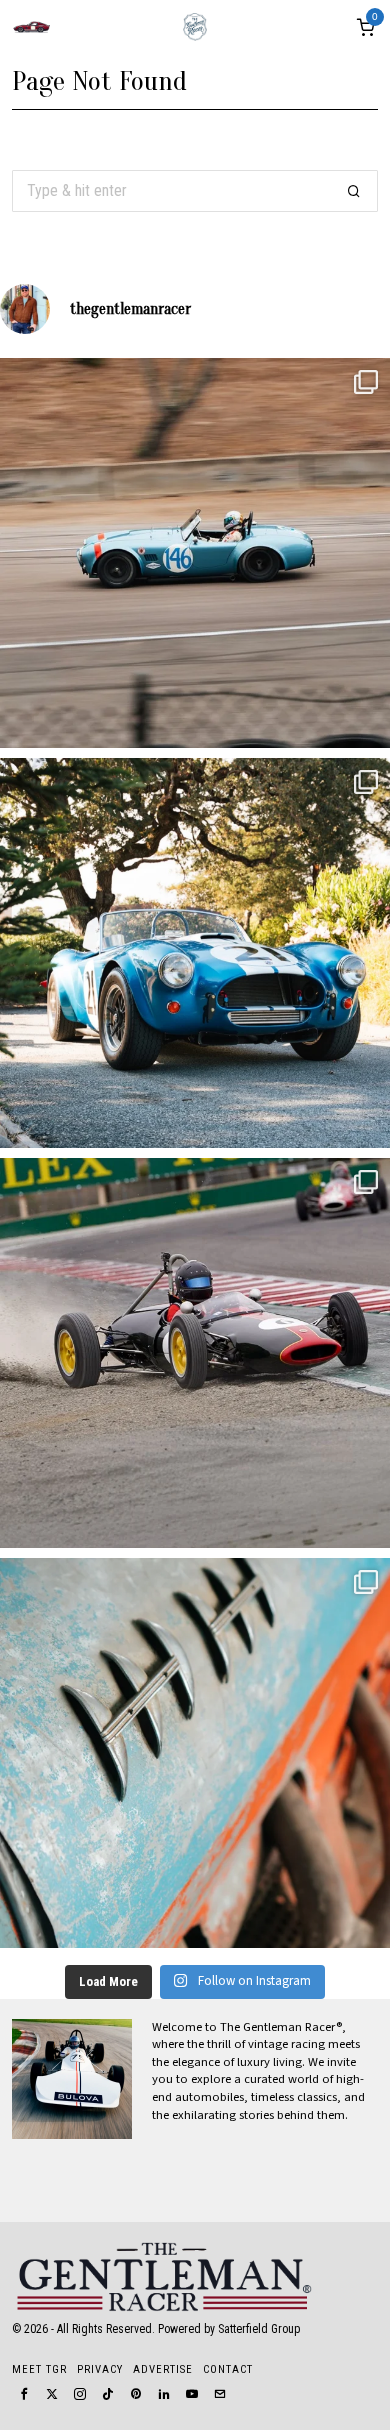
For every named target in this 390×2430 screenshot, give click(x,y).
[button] (354, 191)
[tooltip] (24, 2394)
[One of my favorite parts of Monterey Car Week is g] (195, 1753)
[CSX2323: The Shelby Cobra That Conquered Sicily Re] (195, 553)
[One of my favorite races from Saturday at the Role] (195, 1353)
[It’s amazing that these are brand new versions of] (195, 953)
